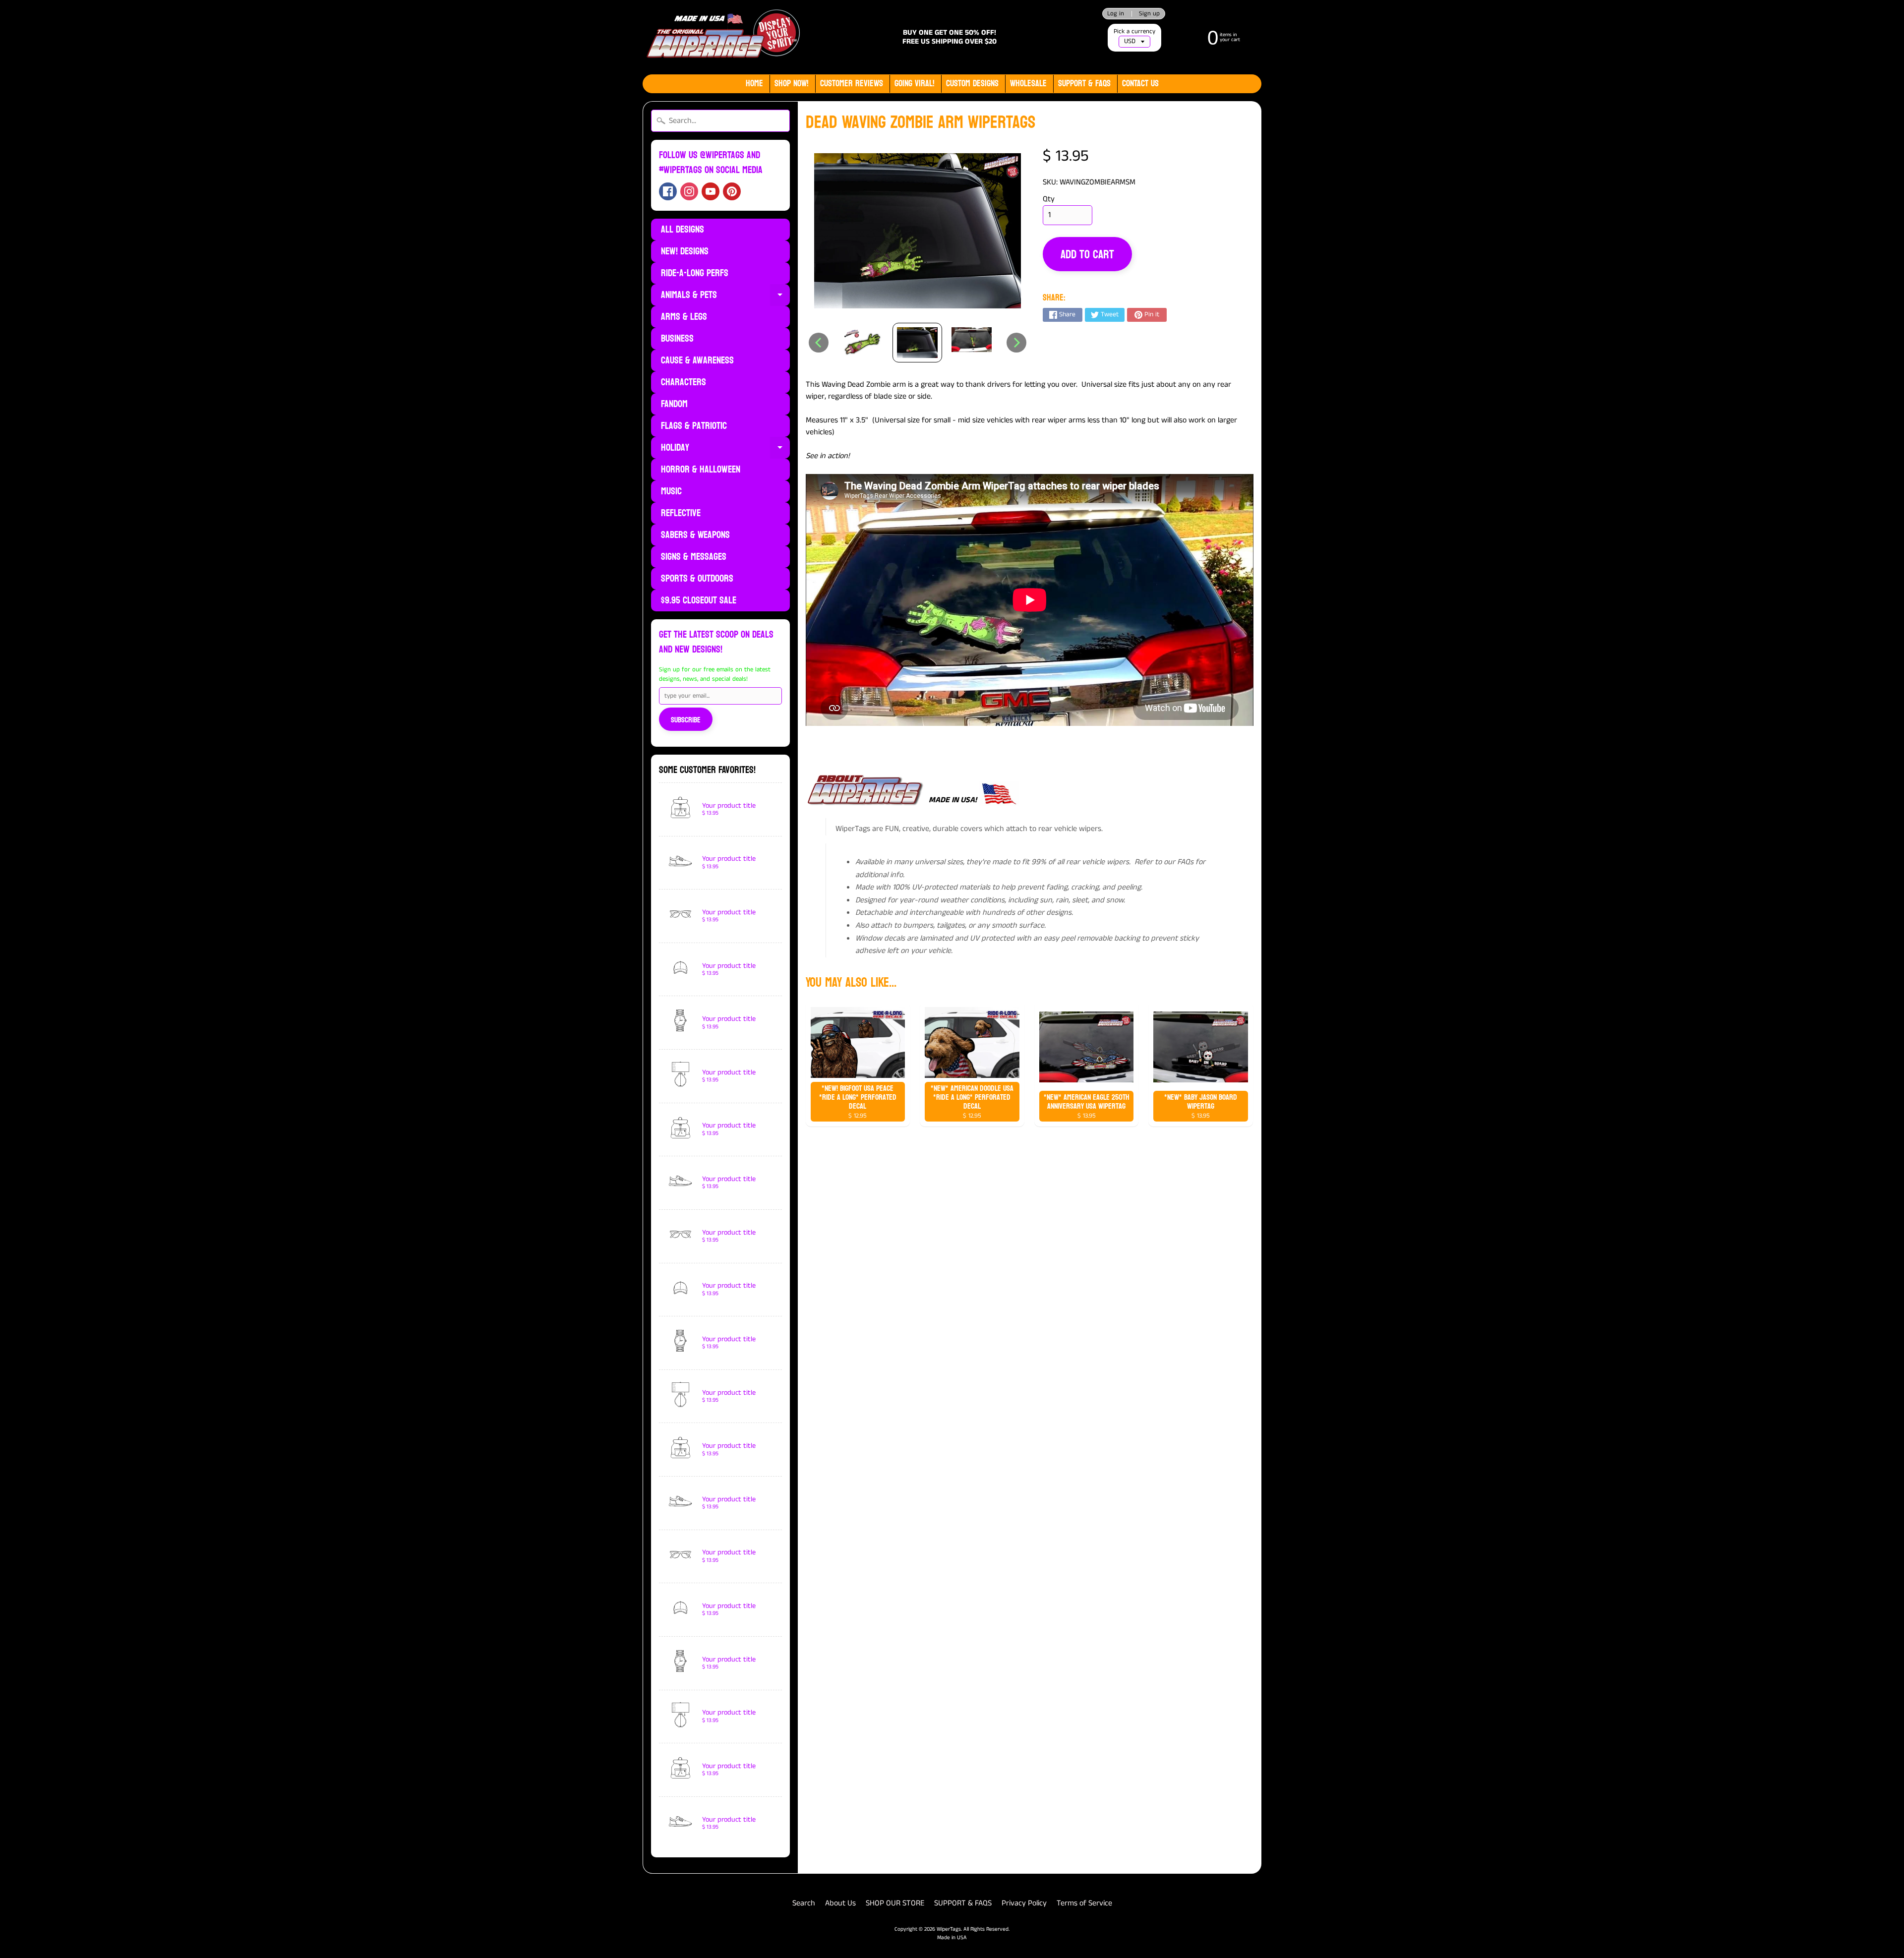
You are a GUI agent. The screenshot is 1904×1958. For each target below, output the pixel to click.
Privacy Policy (1024, 1903)
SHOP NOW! (792, 84)
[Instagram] (689, 191)
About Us (840, 1903)
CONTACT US (1140, 84)
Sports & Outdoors (697, 579)
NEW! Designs (685, 251)
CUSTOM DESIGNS (972, 84)
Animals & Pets (725, 296)
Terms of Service (1084, 1903)
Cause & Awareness (697, 360)
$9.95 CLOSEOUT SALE (699, 600)
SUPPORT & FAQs (1084, 84)
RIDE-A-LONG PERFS (695, 273)
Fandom (674, 404)
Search (804, 1903)
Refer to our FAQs (1164, 862)
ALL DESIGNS (683, 230)
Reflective (681, 513)
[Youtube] (711, 191)
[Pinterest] (732, 191)
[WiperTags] (722, 37)
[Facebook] (668, 191)
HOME (754, 84)
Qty (1049, 199)
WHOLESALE (1028, 84)
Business (677, 339)
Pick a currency (1134, 31)
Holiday (725, 449)
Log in (1116, 14)
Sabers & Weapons (695, 535)
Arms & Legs (684, 317)
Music (671, 491)
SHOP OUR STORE (895, 1903)
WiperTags (949, 1929)
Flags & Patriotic (694, 426)
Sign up (1149, 14)
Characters (684, 382)
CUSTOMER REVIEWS (852, 84)
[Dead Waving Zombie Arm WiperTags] (863, 343)
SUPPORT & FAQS (963, 1903)
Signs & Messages (694, 557)
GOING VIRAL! (915, 84)
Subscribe (686, 720)
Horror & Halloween (701, 470)
